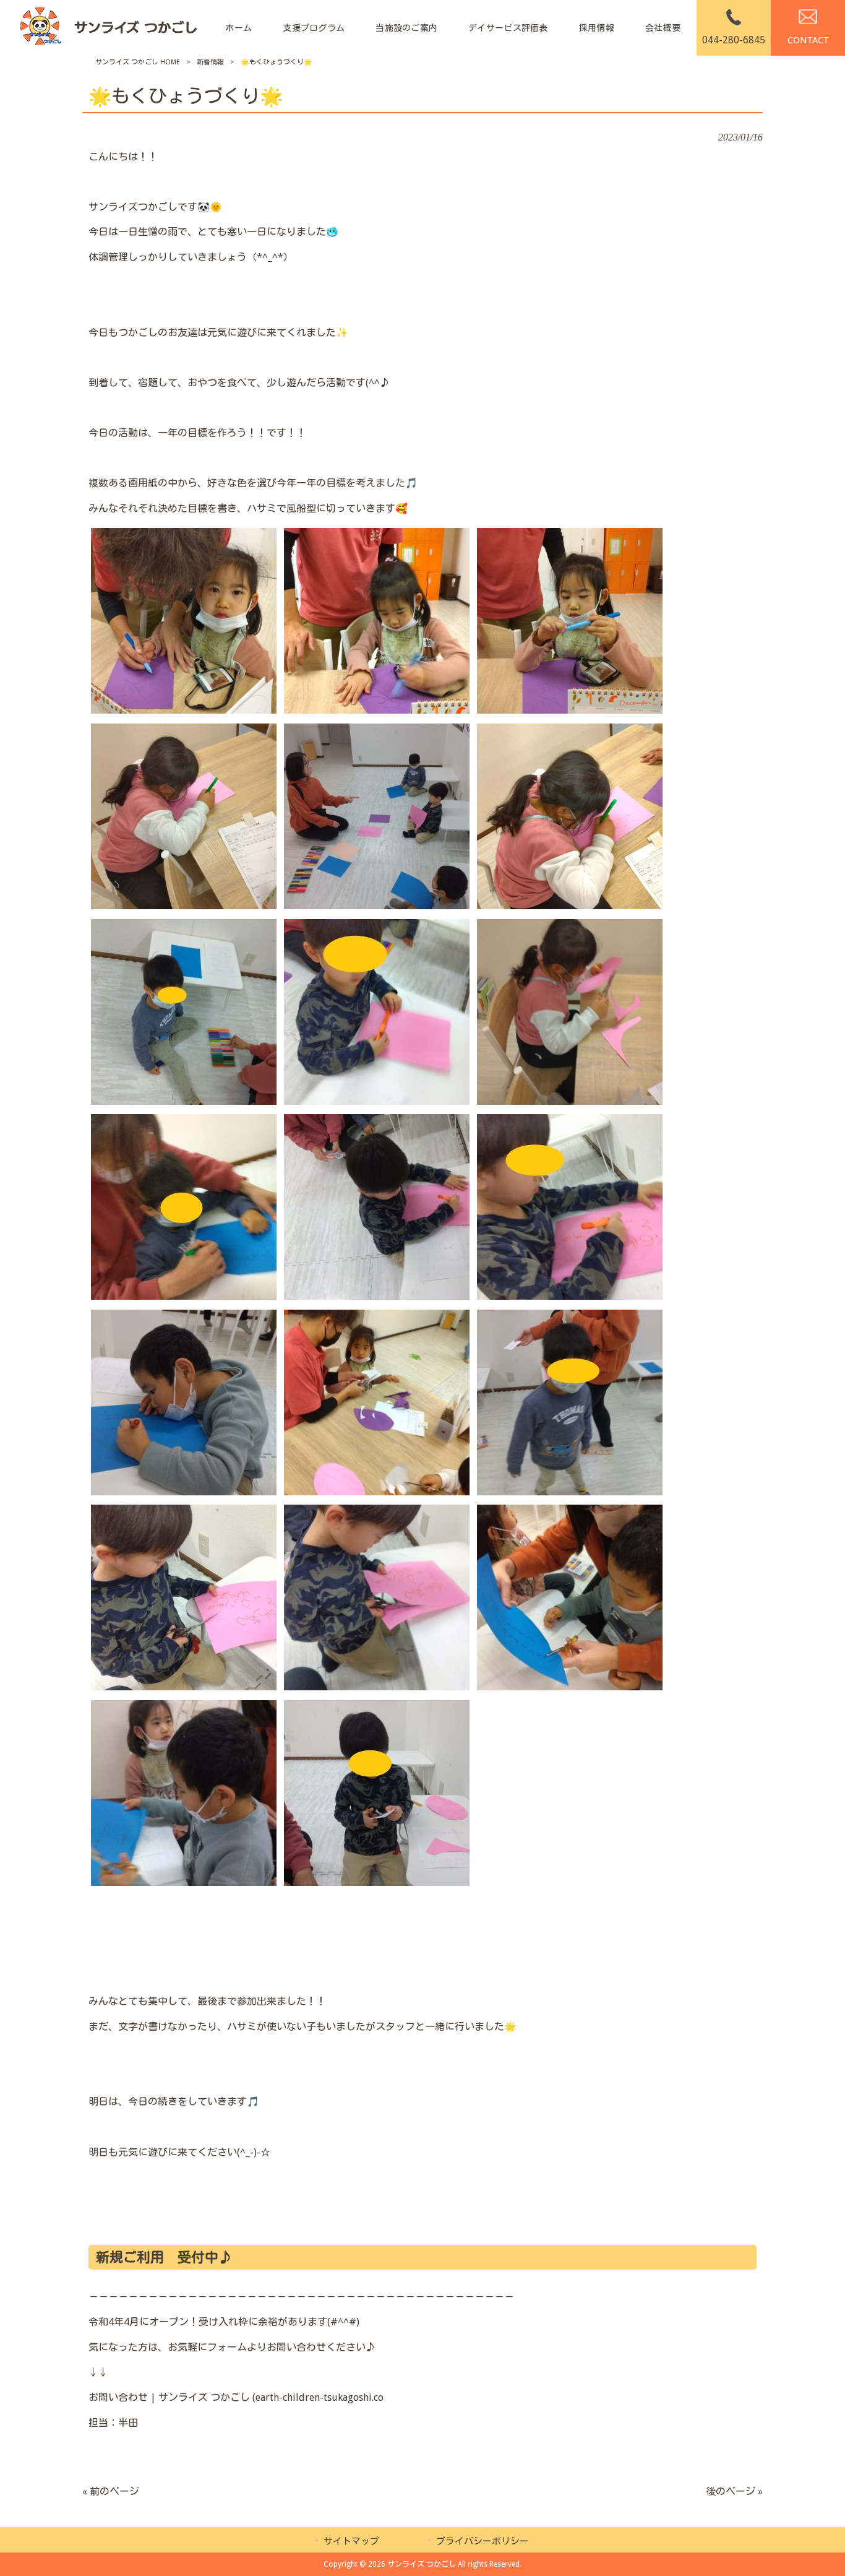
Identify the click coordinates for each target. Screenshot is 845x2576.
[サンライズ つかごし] (108, 28)
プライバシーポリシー (483, 2541)
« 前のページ (111, 2492)
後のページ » (734, 2492)
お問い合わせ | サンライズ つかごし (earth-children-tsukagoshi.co (236, 2397)
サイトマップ (351, 2541)
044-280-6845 (734, 40)
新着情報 (210, 62)
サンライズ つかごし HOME (138, 62)
